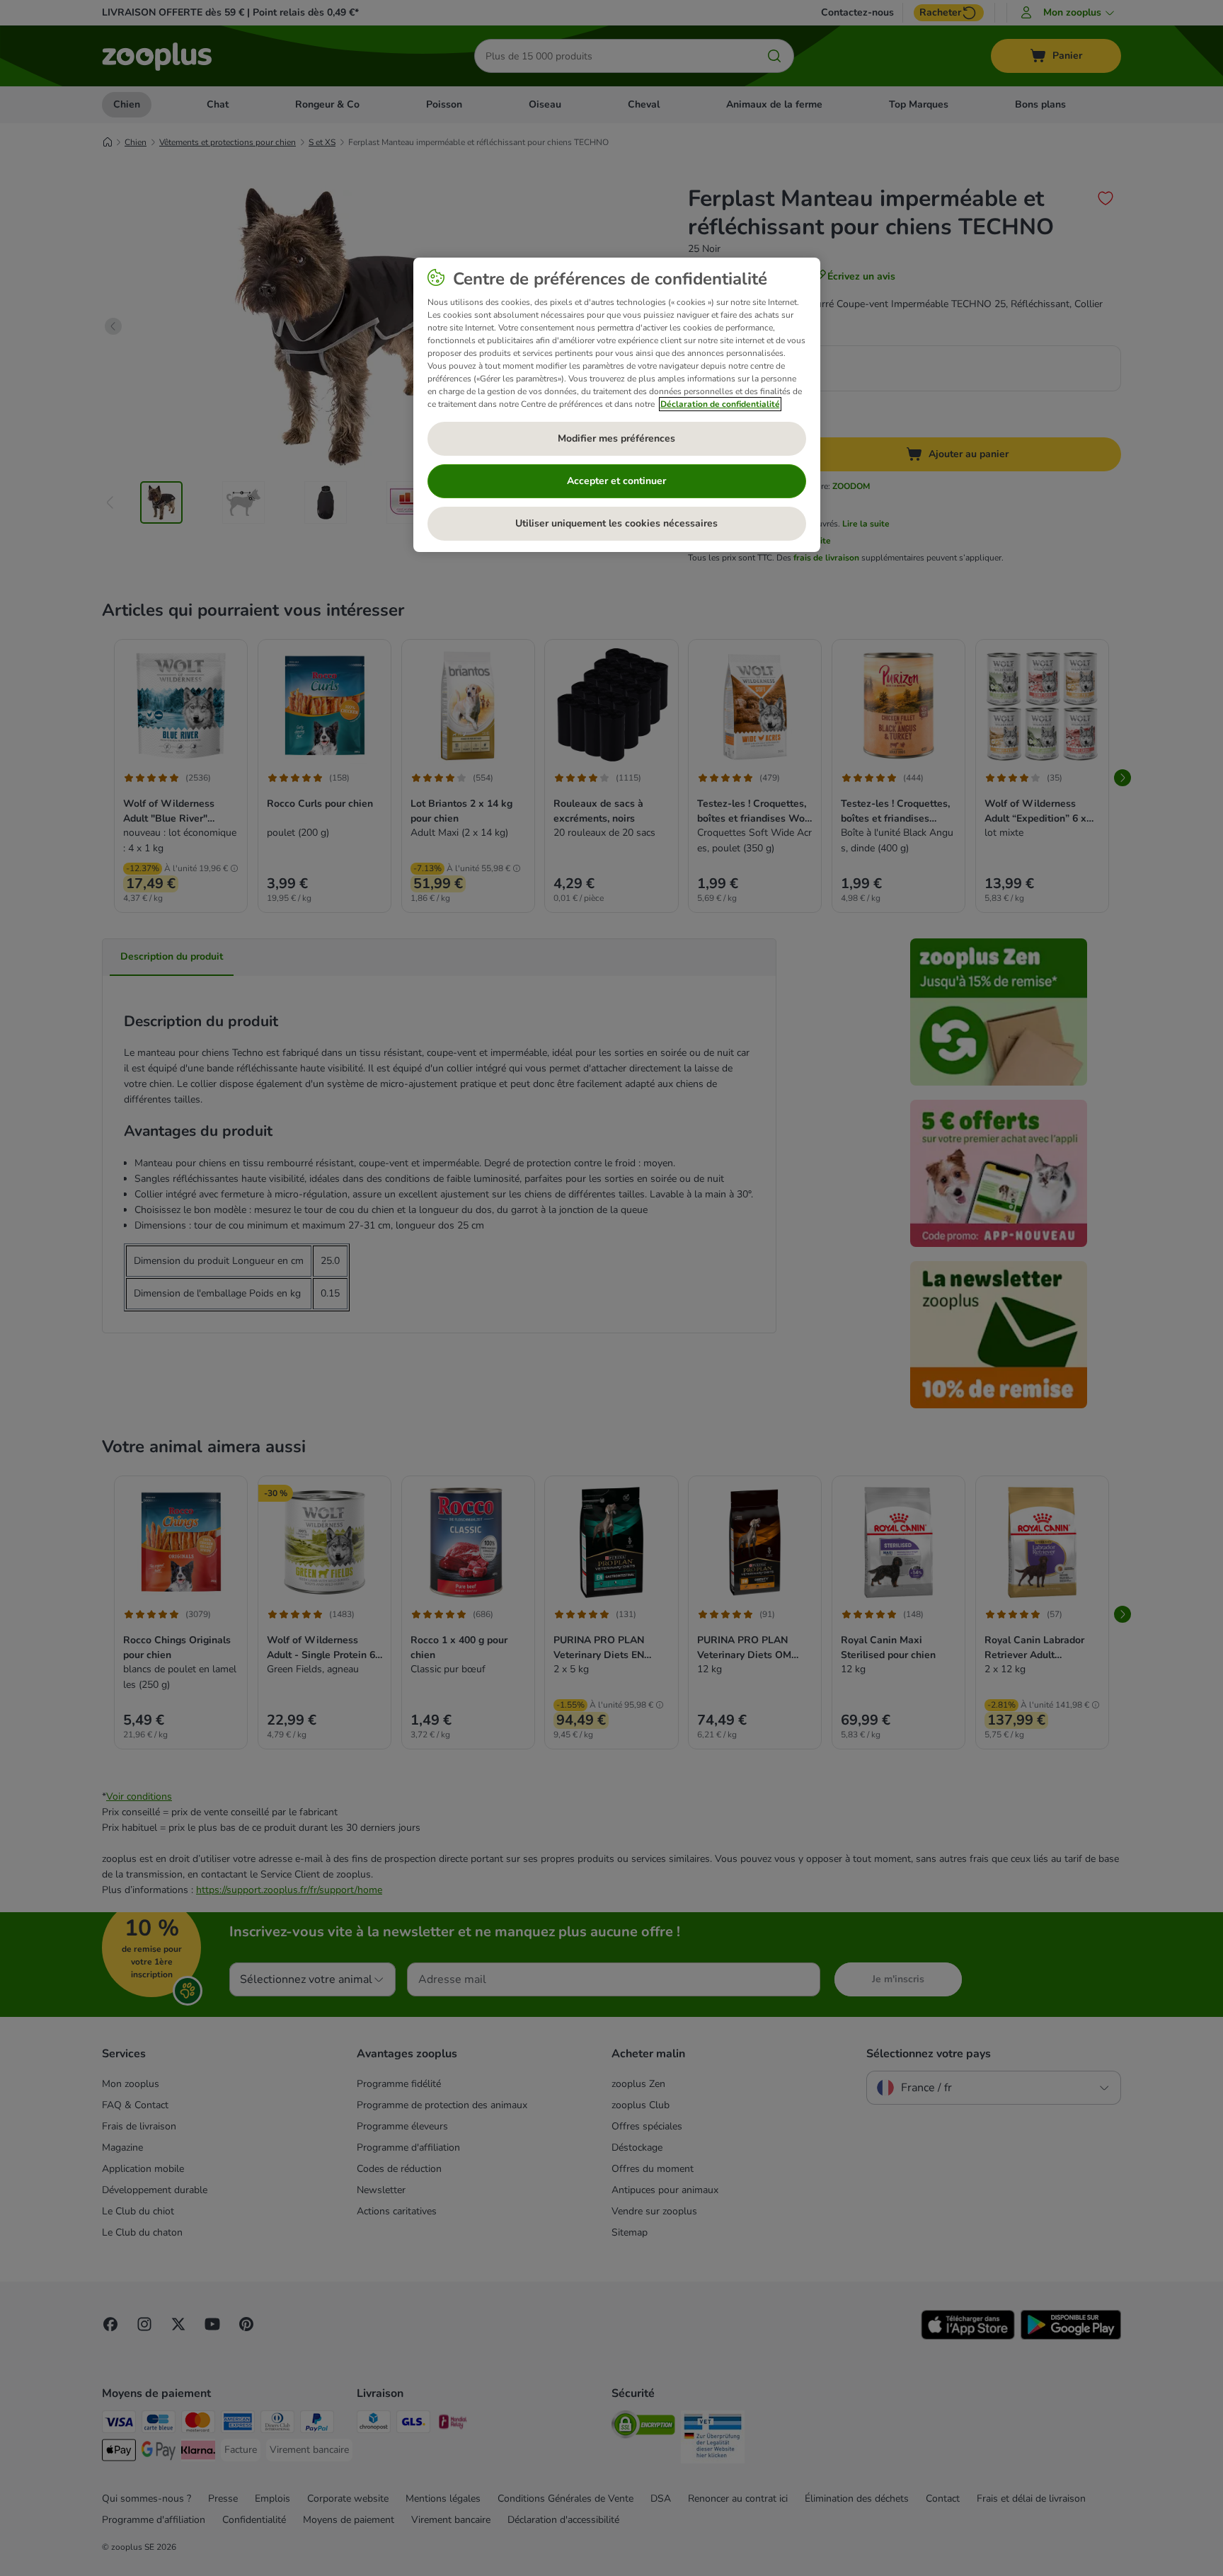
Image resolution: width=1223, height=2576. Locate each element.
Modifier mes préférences (616, 438)
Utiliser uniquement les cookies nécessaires (616, 523)
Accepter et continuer (616, 481)
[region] (617, 405)
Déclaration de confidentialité (720, 404)
